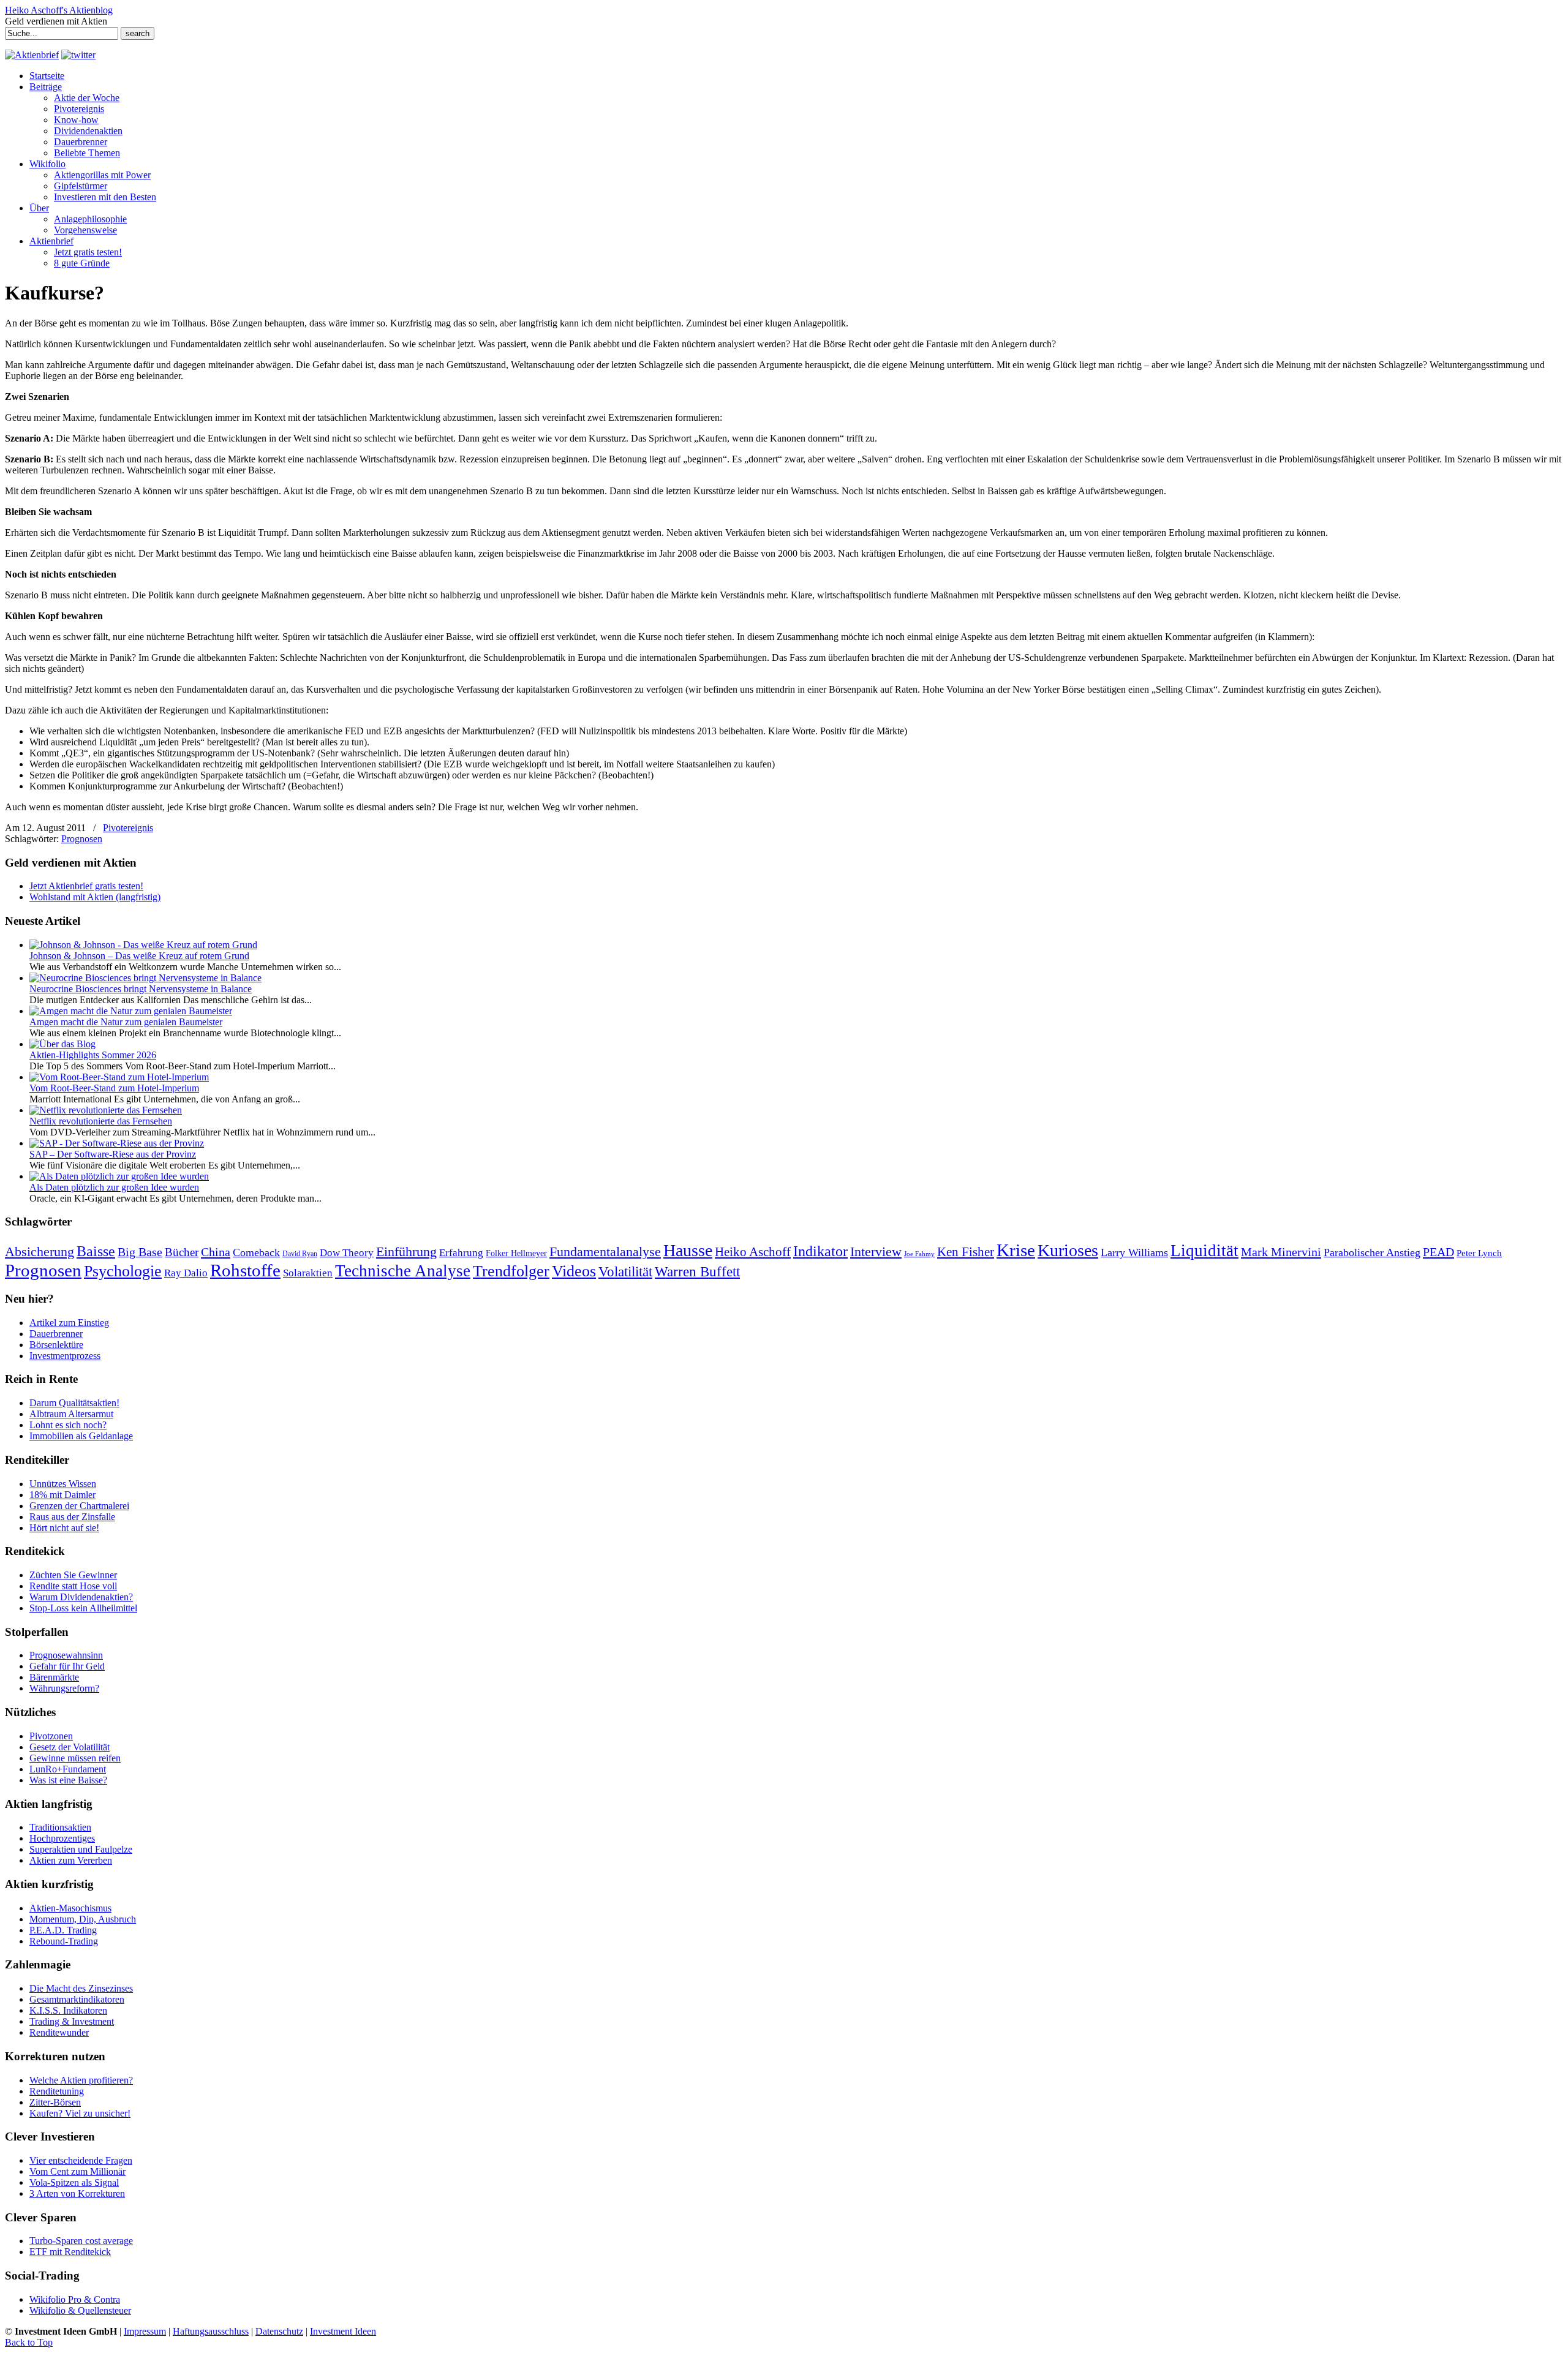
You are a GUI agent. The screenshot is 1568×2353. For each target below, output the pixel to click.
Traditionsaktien (60, 1827)
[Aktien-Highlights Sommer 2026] (62, 1044)
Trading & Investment (72, 2021)
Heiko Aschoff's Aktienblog (59, 10)
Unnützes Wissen (63, 1484)
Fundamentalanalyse (605, 1252)
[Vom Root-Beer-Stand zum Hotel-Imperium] (119, 1077)
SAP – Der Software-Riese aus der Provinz (113, 1154)
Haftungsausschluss (211, 2331)
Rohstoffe (245, 1271)
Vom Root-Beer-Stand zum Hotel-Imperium (114, 1088)
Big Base (140, 1252)
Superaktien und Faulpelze (81, 1849)
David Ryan (300, 1254)
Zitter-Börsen (55, 2102)
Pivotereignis (128, 828)
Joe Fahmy (919, 1254)
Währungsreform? (64, 1688)
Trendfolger (511, 1271)
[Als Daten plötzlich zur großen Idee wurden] (119, 1176)
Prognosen (82, 839)
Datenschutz (279, 2331)
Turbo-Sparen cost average (81, 2241)
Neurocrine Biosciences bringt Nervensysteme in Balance (141, 989)
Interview (876, 1252)
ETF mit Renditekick (70, 2252)
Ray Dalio (186, 1273)
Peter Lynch (1479, 1253)
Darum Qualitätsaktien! (74, 1403)
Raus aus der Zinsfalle (72, 1517)
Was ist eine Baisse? (68, 1780)
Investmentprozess (65, 1356)
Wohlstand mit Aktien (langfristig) (95, 897)
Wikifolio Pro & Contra (75, 2299)
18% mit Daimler (62, 1495)
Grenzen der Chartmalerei (79, 1506)
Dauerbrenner (56, 1334)
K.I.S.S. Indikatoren (68, 2010)
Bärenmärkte (54, 1677)
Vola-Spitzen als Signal (74, 2182)
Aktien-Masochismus (70, 1908)
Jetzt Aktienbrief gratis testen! (86, 886)
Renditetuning (57, 2091)
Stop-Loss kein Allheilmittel (83, 1608)
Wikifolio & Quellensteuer (80, 2310)
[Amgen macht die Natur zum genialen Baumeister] (131, 1011)
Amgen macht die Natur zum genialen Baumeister (126, 1022)
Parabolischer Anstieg (1372, 1252)
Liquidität (1204, 1251)
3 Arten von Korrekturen (77, 2193)
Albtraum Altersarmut (71, 1414)
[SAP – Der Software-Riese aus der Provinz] (117, 1143)
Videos (574, 1271)
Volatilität (625, 1271)
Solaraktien (308, 1273)
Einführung (406, 1252)
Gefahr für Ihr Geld (67, 1666)
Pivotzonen (51, 1736)
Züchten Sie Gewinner (73, 1575)
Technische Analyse (403, 1271)
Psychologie (123, 1271)
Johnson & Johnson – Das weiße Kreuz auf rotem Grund (139, 956)
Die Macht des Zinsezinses (81, 1988)
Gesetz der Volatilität (70, 1747)
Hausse (688, 1250)
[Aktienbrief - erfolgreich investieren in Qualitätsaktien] (32, 55)
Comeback (256, 1252)
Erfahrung (461, 1253)
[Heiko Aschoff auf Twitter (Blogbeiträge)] (78, 55)
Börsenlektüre (56, 1345)
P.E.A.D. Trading (63, 1930)
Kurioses (1068, 1250)
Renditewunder (59, 2032)
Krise (1016, 1250)
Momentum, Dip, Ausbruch (83, 1919)
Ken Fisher (966, 1252)
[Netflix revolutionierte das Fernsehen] (106, 1110)
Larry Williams (1134, 1252)
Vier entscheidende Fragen (81, 2160)
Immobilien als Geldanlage (81, 1436)
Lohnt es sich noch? (68, 1425)
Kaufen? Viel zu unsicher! (80, 2113)
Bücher (182, 1252)
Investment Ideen (343, 2331)
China (216, 1252)
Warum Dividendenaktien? (81, 1597)
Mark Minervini (1281, 1252)
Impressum (145, 2331)
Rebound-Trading (64, 1941)
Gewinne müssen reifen (75, 1758)
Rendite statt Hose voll (73, 1586)
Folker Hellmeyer (516, 1253)
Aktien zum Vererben (71, 1860)
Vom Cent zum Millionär (77, 2171)
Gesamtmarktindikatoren (77, 1999)
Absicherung (40, 1252)
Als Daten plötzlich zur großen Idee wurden (114, 1187)
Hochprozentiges (62, 1838)
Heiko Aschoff (753, 1252)
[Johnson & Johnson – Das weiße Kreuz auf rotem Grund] (143, 945)
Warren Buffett (697, 1271)
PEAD (1438, 1252)
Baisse (96, 1251)
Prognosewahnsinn (66, 1655)
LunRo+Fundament (68, 1769)
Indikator (820, 1251)
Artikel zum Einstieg (69, 1323)
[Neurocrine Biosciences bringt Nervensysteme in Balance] (145, 978)
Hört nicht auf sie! (64, 1528)
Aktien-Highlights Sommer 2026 (93, 1055)
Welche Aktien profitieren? (81, 2080)
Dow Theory (347, 1253)
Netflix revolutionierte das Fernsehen (101, 1121)
